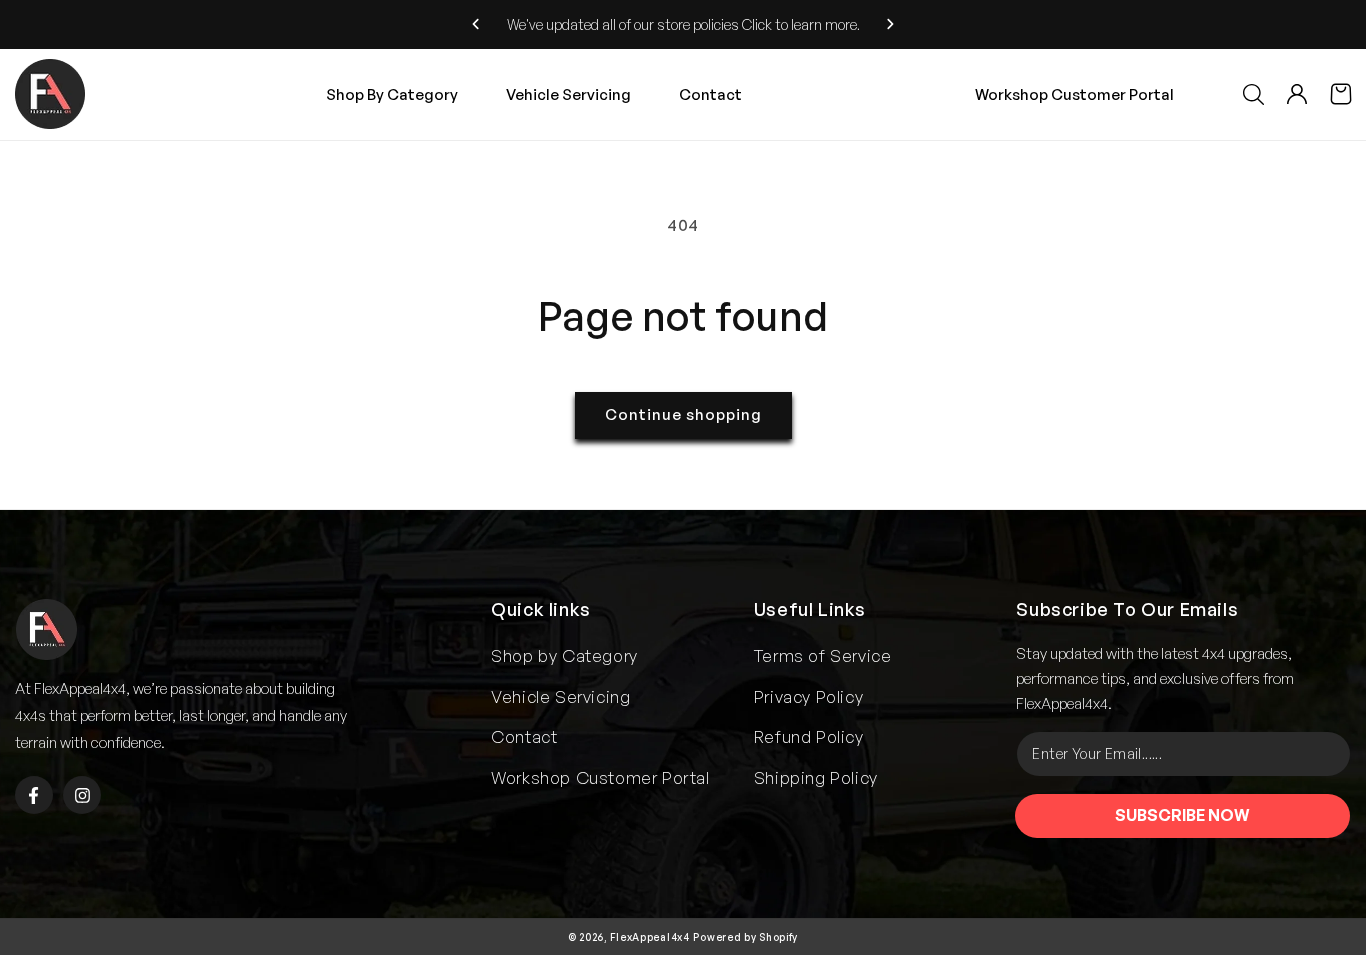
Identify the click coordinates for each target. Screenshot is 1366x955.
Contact (524, 736)
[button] (1253, 94)
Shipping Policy (816, 777)
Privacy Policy (808, 696)
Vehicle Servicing (560, 696)
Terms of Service (823, 655)
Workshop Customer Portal (1074, 94)
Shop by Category (564, 655)
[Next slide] (890, 24)
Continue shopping (683, 414)
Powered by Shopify (745, 937)
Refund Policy (809, 736)
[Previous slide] (476, 24)
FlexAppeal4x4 (650, 937)
